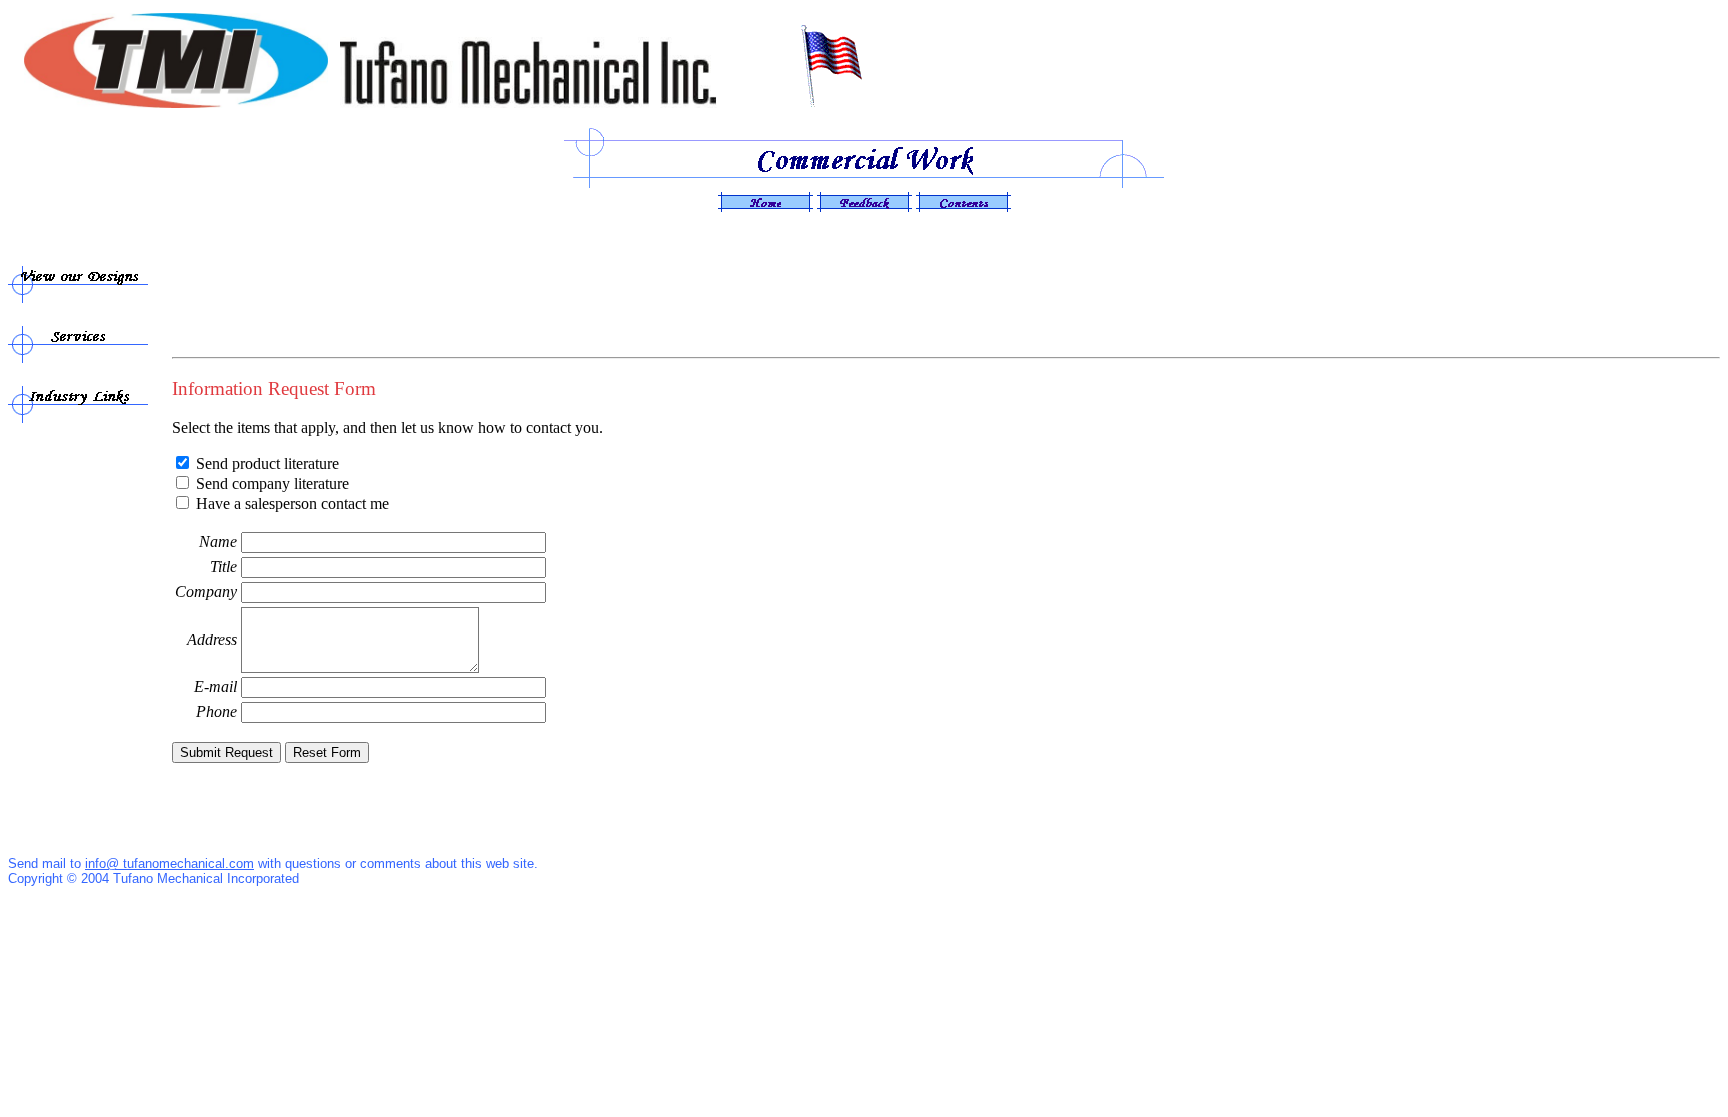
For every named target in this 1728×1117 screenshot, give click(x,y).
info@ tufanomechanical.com (169, 863)
